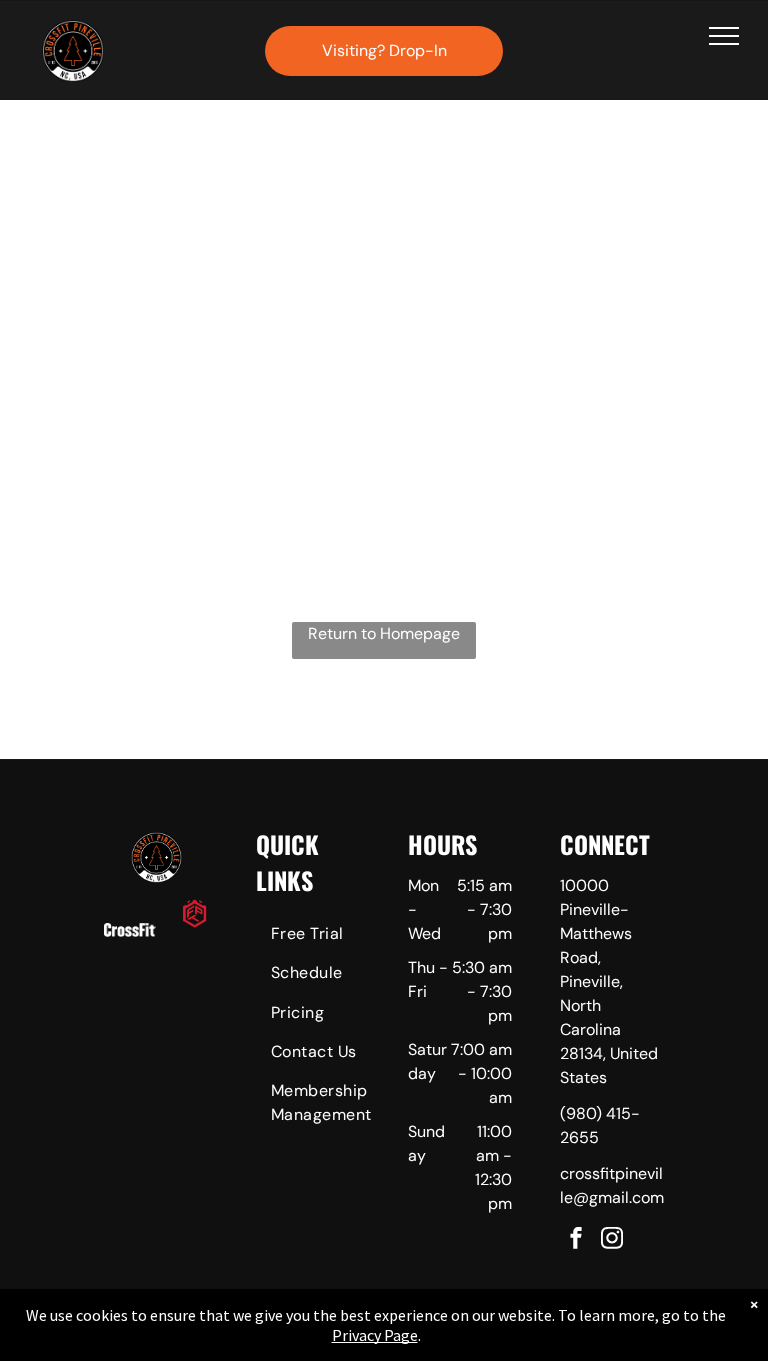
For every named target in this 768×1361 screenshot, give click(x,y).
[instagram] (612, 1240)
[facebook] (576, 1240)
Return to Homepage (384, 633)
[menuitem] (328, 936)
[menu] (724, 36)
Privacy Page (375, 1335)
